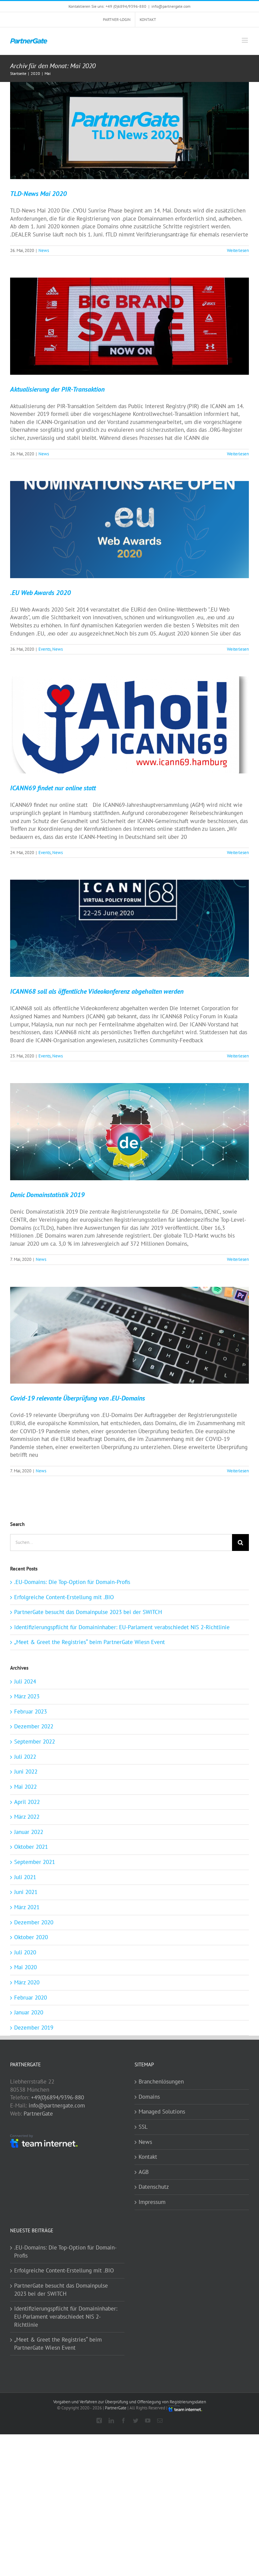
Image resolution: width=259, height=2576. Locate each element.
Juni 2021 (26, 1892)
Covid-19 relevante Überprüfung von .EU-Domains (78, 1398)
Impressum (152, 2202)
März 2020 (27, 1982)
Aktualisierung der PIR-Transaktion (57, 389)
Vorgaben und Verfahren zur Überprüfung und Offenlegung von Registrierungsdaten (130, 2402)
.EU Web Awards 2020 (40, 593)
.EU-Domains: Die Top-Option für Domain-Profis (72, 1582)
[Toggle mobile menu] (245, 40)
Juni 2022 (26, 1772)
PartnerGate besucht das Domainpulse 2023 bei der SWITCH (88, 1612)
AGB (144, 2172)
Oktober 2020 (31, 1937)
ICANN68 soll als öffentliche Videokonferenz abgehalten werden (97, 991)
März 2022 (27, 1817)
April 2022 (27, 1802)
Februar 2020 (31, 1998)
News (44, 250)
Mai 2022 (25, 1787)
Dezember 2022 (34, 1726)
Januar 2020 (29, 2012)
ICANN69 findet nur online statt (53, 788)
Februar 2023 (31, 1711)
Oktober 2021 (31, 1847)
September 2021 (35, 1862)
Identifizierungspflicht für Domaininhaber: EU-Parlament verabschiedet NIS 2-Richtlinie (122, 1627)
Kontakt (148, 2157)
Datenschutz (154, 2187)
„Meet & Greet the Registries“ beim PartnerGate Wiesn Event (90, 1642)
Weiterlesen (238, 250)
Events (45, 649)
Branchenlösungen (161, 2082)
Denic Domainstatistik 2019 (47, 1195)
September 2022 (35, 1742)
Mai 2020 (25, 1967)
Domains (149, 2097)
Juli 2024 (25, 1681)
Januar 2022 (29, 1832)
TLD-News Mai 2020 (38, 194)
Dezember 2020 (34, 1922)
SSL (143, 2127)
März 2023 (27, 1696)
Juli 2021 (25, 1877)
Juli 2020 (25, 1952)
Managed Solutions (162, 2112)
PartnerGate (38, 2114)
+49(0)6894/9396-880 (57, 2097)
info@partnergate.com (171, 6)
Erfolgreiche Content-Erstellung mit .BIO (64, 1597)
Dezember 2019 (34, 2028)
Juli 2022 (25, 1757)
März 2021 (27, 1907)
